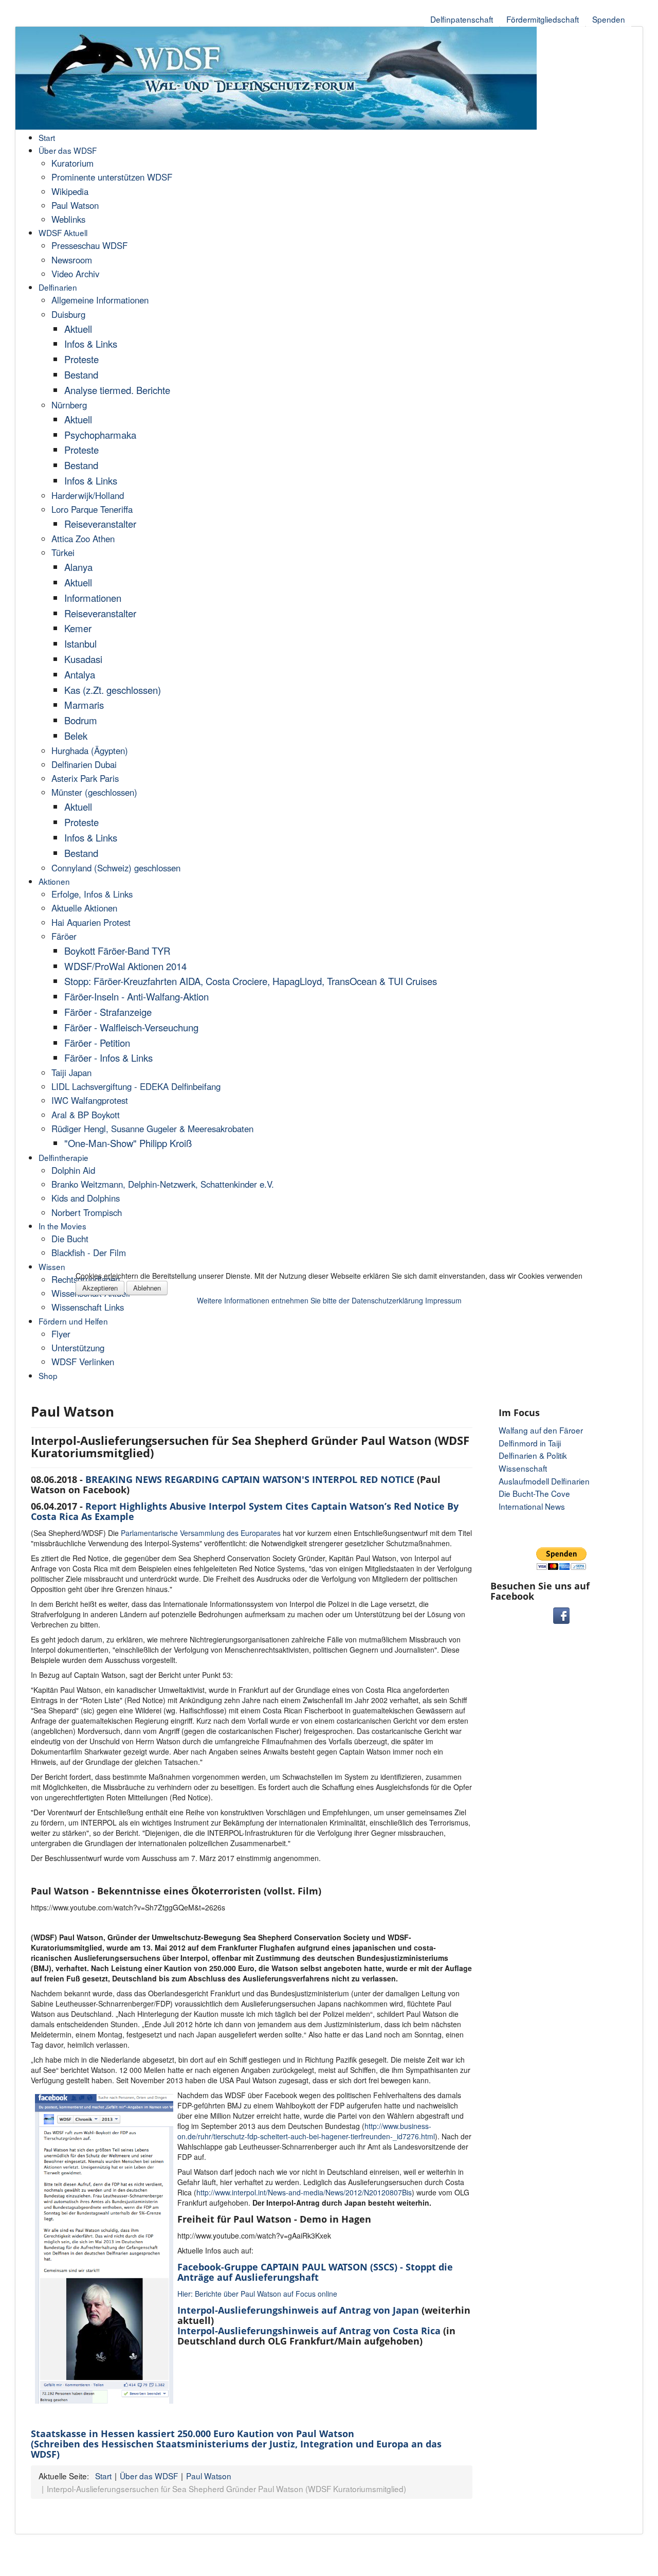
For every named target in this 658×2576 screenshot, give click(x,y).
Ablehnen (147, 1288)
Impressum (443, 1300)
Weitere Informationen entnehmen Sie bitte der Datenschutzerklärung (310, 1300)
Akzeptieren (100, 1288)
